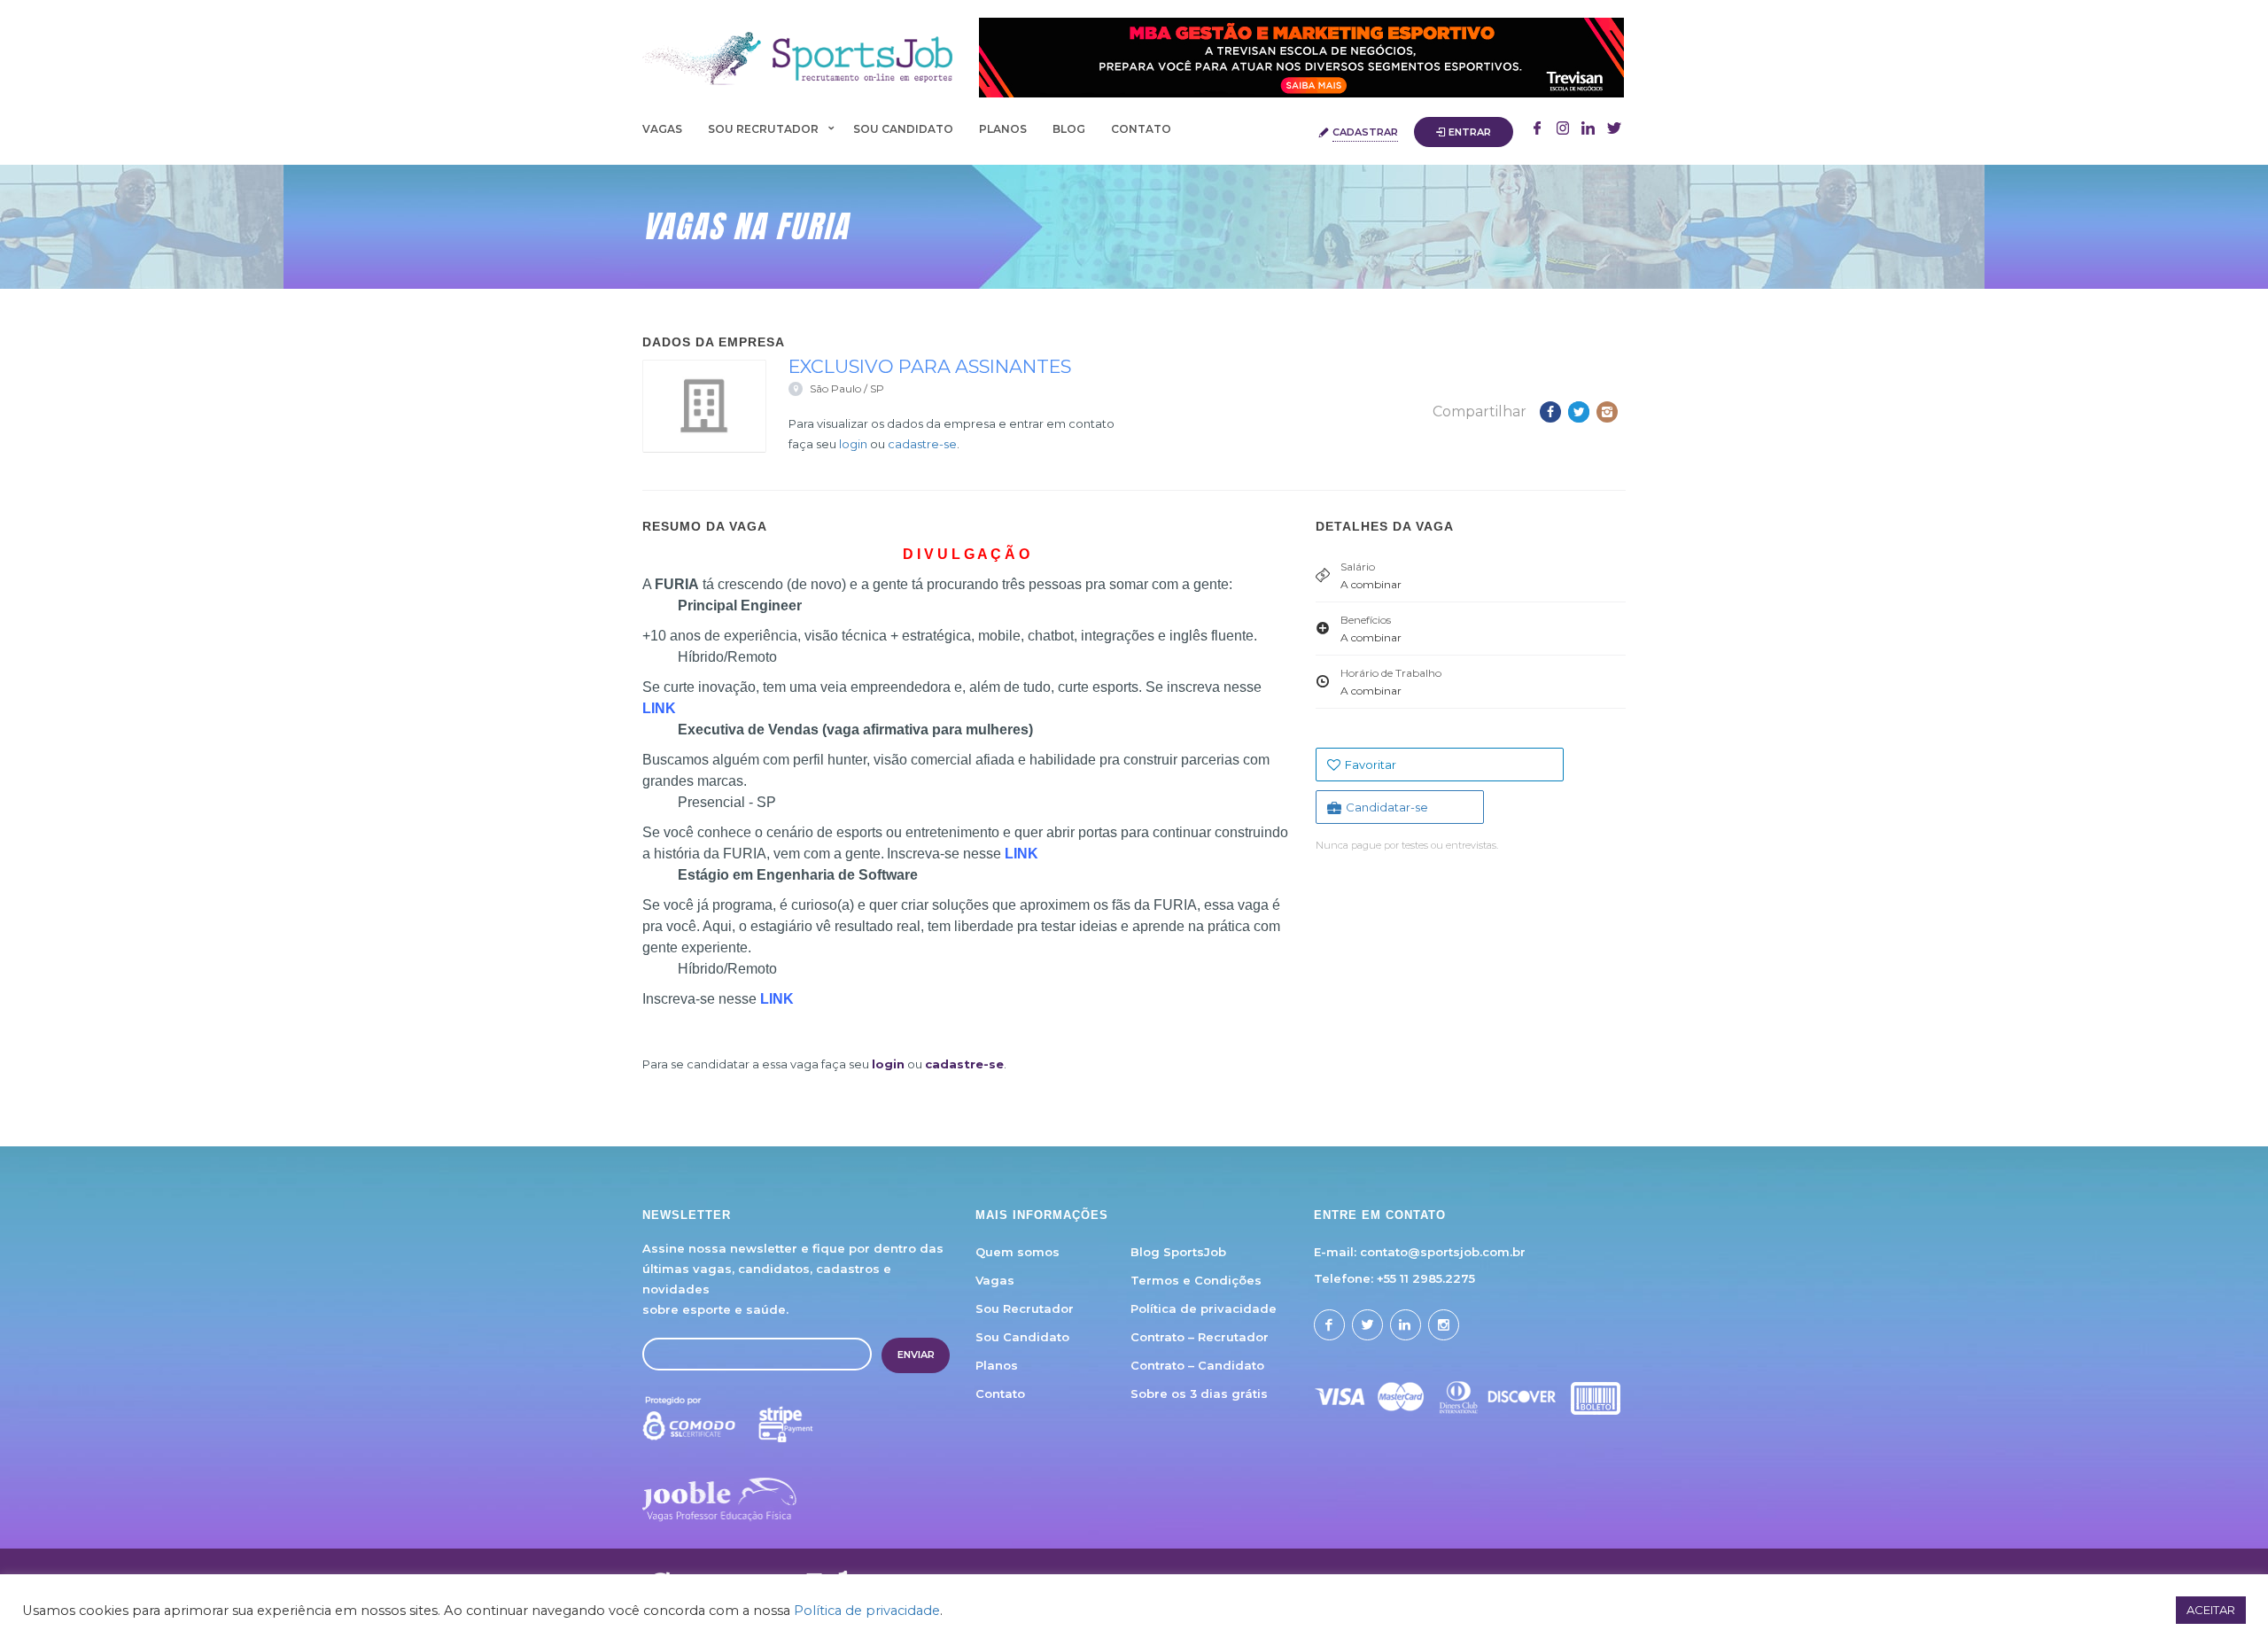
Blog (1069, 129)
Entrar (1470, 132)
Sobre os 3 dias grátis (1199, 1394)
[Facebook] (1537, 130)
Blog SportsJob (1178, 1252)
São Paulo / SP (847, 388)
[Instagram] (1563, 130)
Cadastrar (1365, 132)
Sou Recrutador (763, 129)
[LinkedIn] (1614, 130)
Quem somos (1017, 1252)
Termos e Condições (1196, 1280)
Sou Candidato (903, 129)
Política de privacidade (1204, 1308)
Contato (1141, 129)
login (853, 444)
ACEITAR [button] (2211, 1610)
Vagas (662, 129)
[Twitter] (1588, 130)
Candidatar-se (1387, 807)
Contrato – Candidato (1197, 1365)
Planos (1003, 129)
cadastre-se (922, 444)
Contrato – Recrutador (1200, 1337)
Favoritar (1371, 765)
